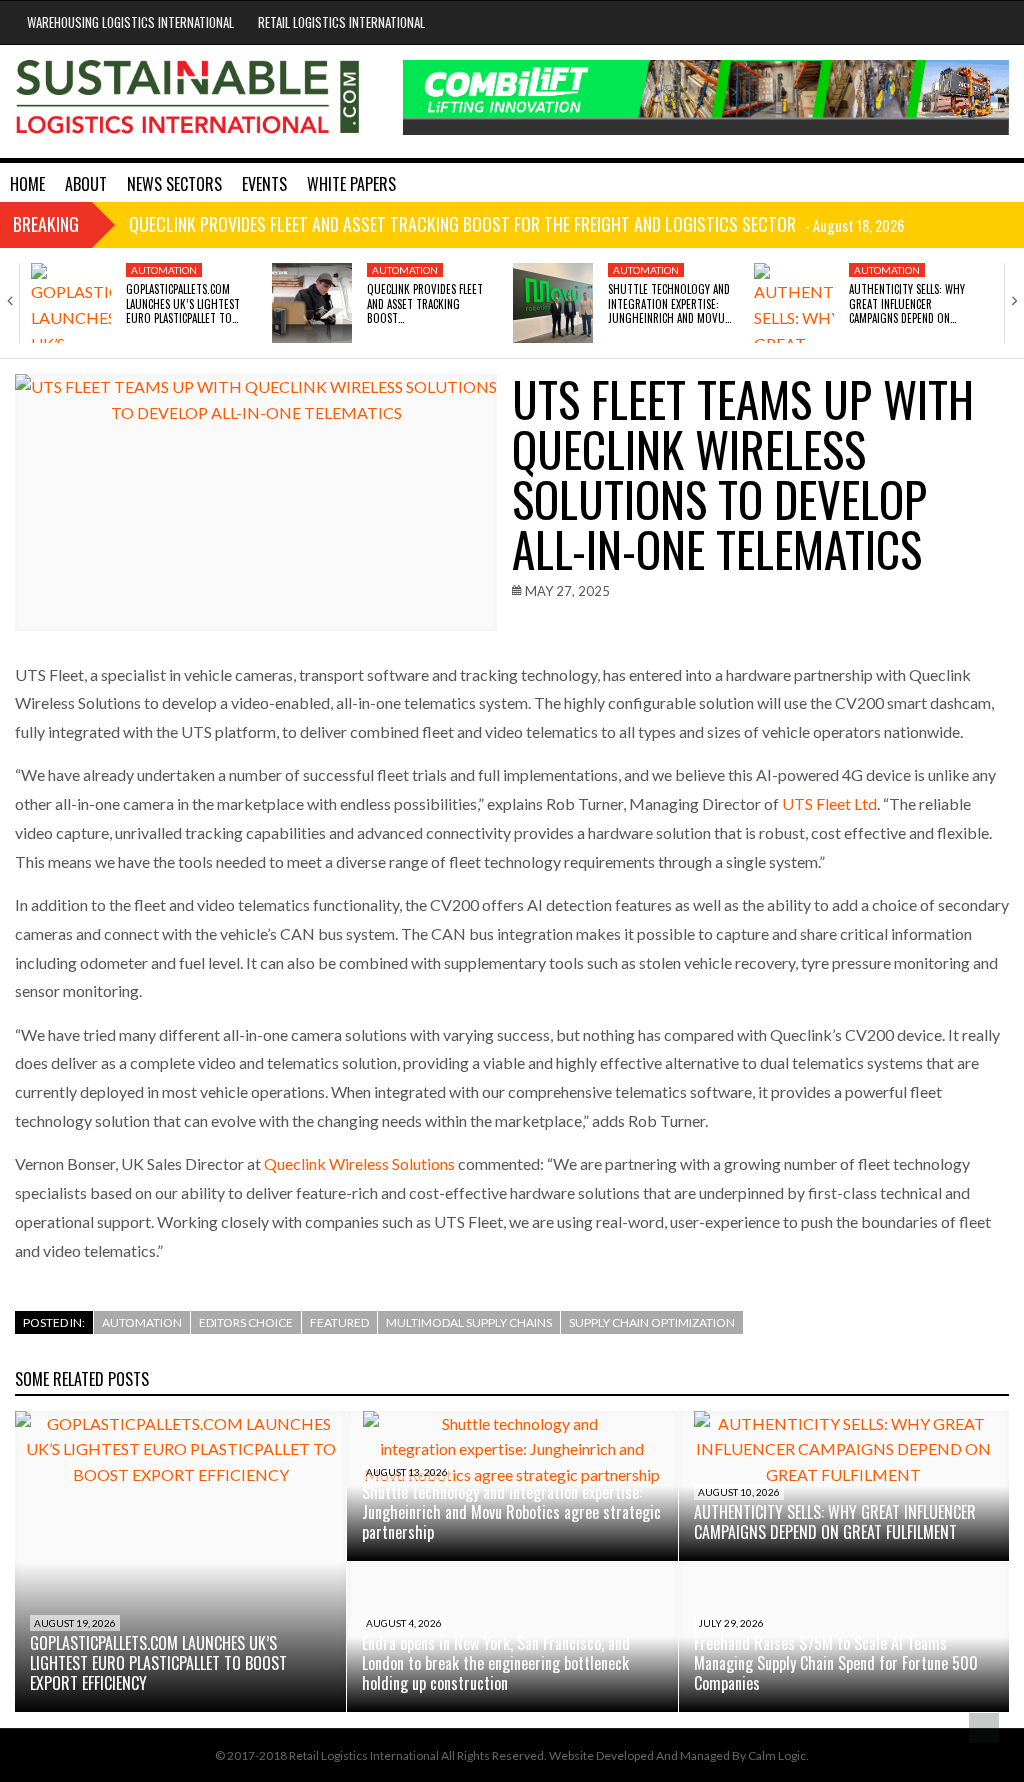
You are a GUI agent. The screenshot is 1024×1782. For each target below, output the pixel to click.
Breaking (46, 224)
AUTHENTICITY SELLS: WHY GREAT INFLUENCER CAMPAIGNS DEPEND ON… (907, 303)
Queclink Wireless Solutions (359, 1163)
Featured (339, 1322)
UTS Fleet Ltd (829, 803)
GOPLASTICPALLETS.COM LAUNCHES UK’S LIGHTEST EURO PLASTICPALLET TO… (183, 303)
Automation (164, 270)
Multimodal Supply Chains (469, 1322)
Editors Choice (246, 1322)
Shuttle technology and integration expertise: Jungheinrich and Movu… (669, 303)
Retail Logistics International (341, 22)
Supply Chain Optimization (652, 1322)
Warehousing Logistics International (130, 22)
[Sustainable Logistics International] (189, 101)
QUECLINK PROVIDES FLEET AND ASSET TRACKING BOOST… (425, 303)
